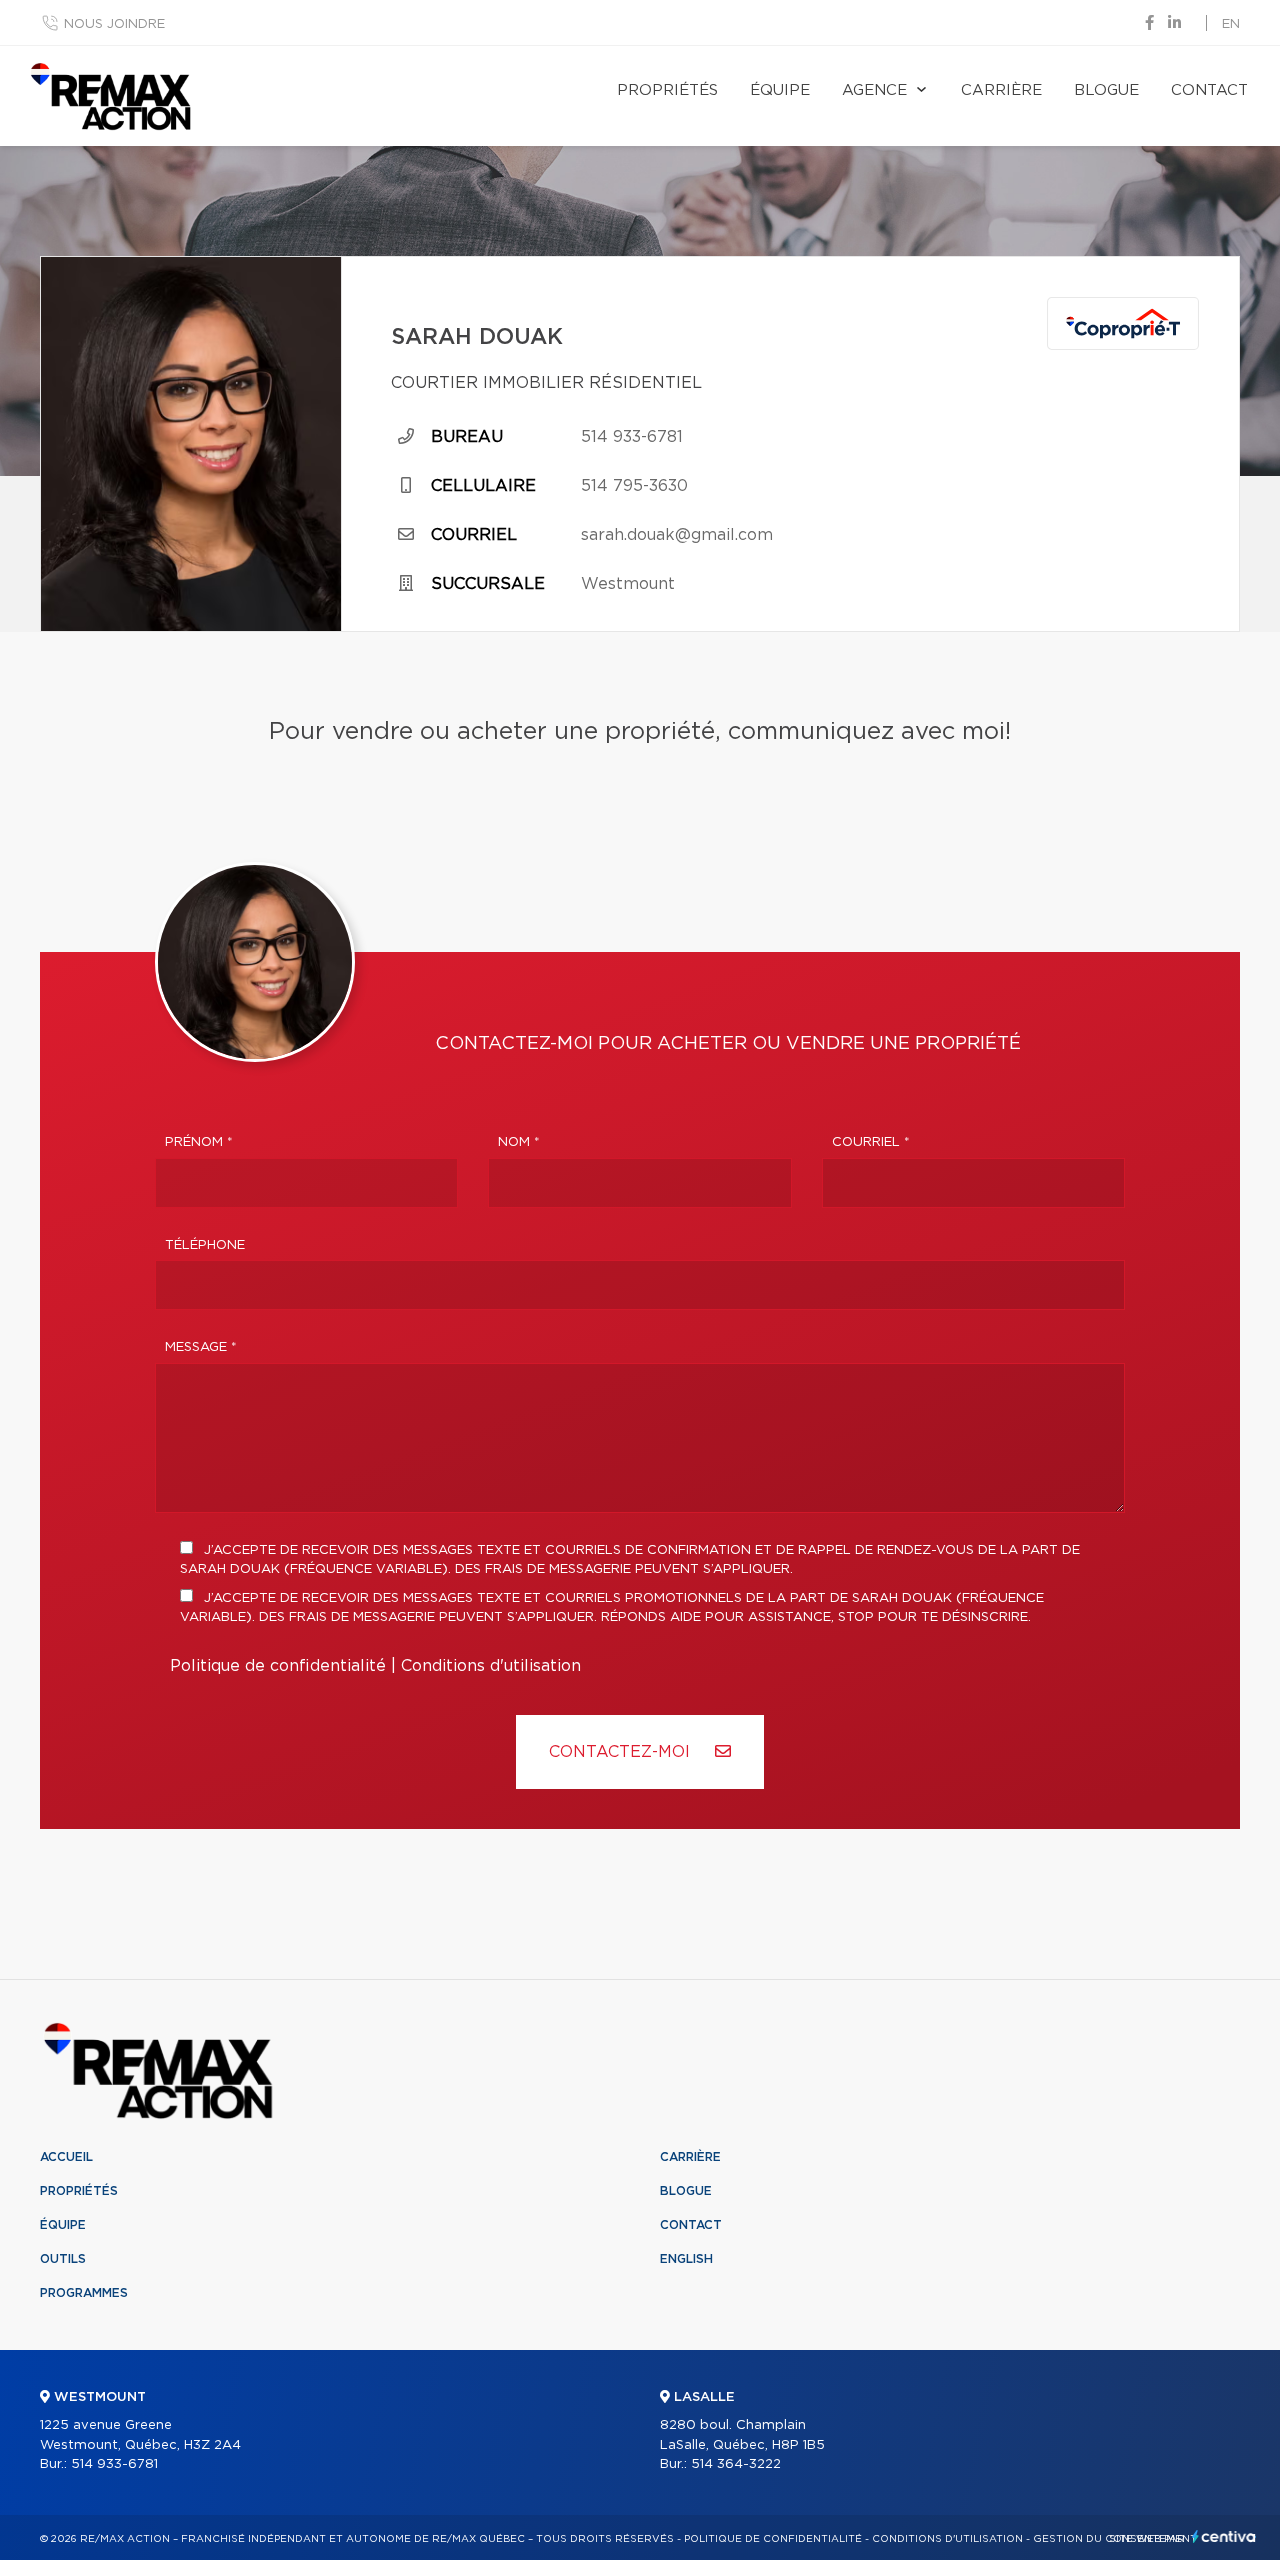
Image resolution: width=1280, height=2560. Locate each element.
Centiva (1224, 2536)
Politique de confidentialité (278, 1666)
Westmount (628, 584)
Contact (1209, 90)
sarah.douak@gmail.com (677, 535)
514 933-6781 (632, 437)
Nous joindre (114, 24)
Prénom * (199, 1142)
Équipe (780, 90)
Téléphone (205, 1245)
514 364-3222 (736, 2464)
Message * (201, 1347)
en (1231, 24)
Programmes (84, 2293)
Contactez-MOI (622, 1752)
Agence (874, 90)
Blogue (1106, 90)
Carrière (1001, 90)
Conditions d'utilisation (491, 1666)
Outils (63, 2259)
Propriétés (667, 90)
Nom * (519, 1142)
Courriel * (871, 1142)
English (686, 2259)
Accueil (66, 2157)
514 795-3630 (634, 486)
